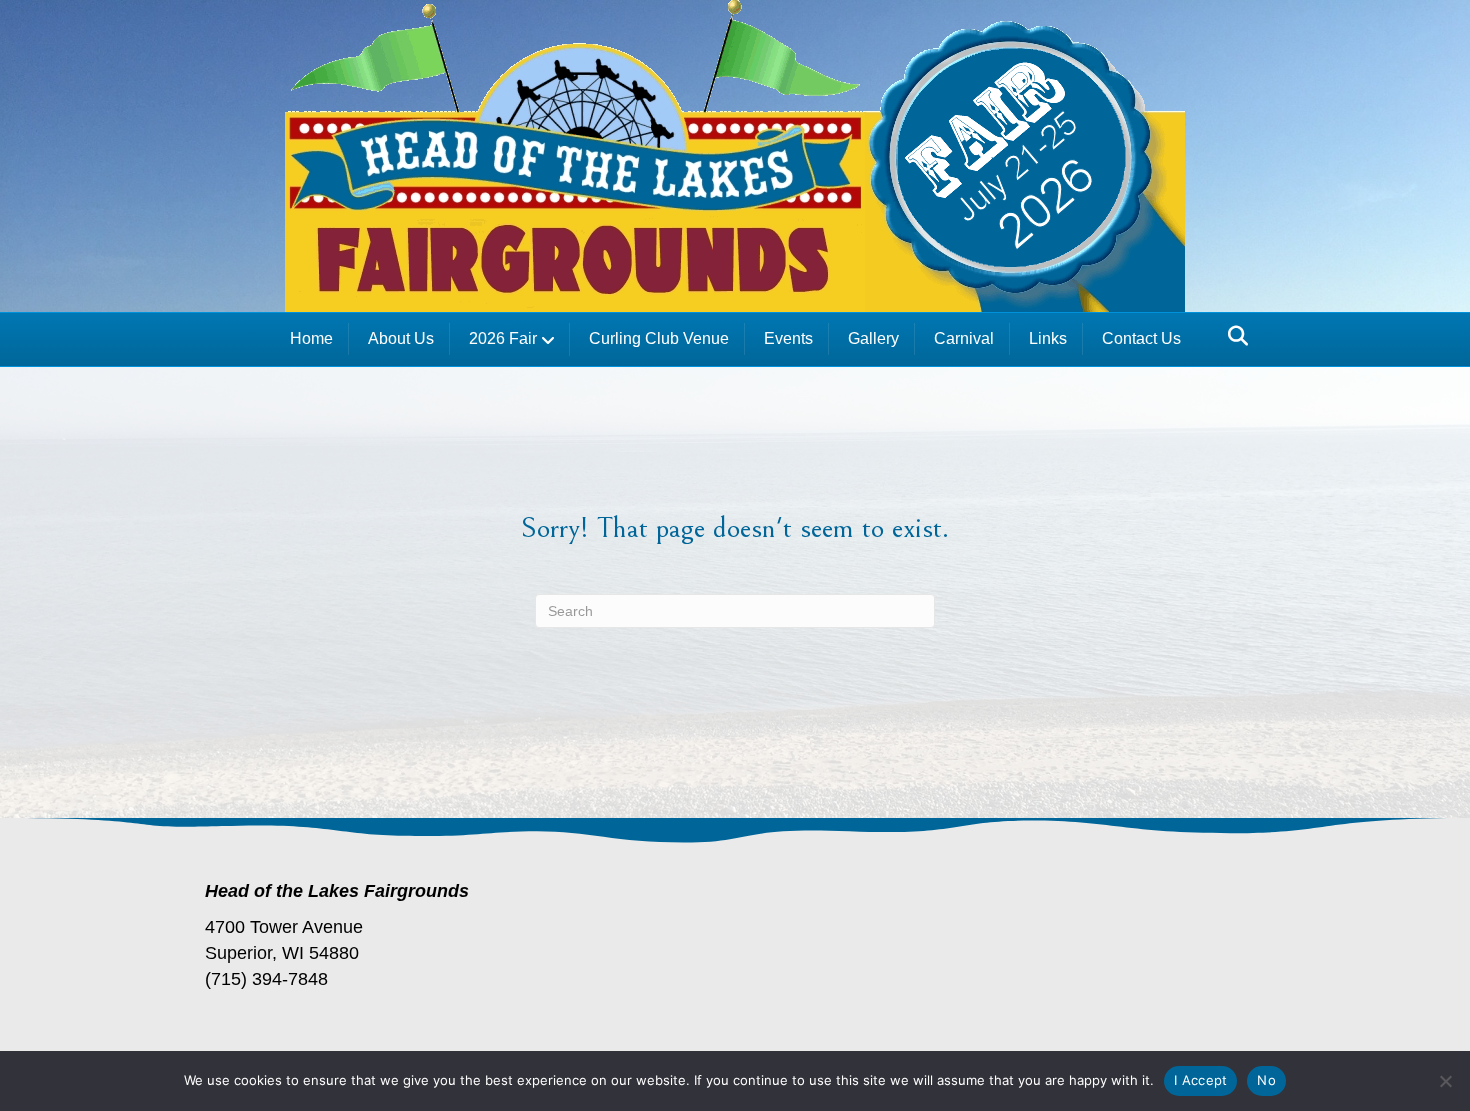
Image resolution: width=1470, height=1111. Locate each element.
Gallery (873, 338)
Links (1048, 338)
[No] (1445, 1081)
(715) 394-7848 (266, 979)
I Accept (1200, 1080)
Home (311, 338)
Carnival (964, 338)
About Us (401, 338)
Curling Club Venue (659, 338)
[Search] (1232, 336)
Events (788, 338)
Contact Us (1141, 338)
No (1266, 1080)
